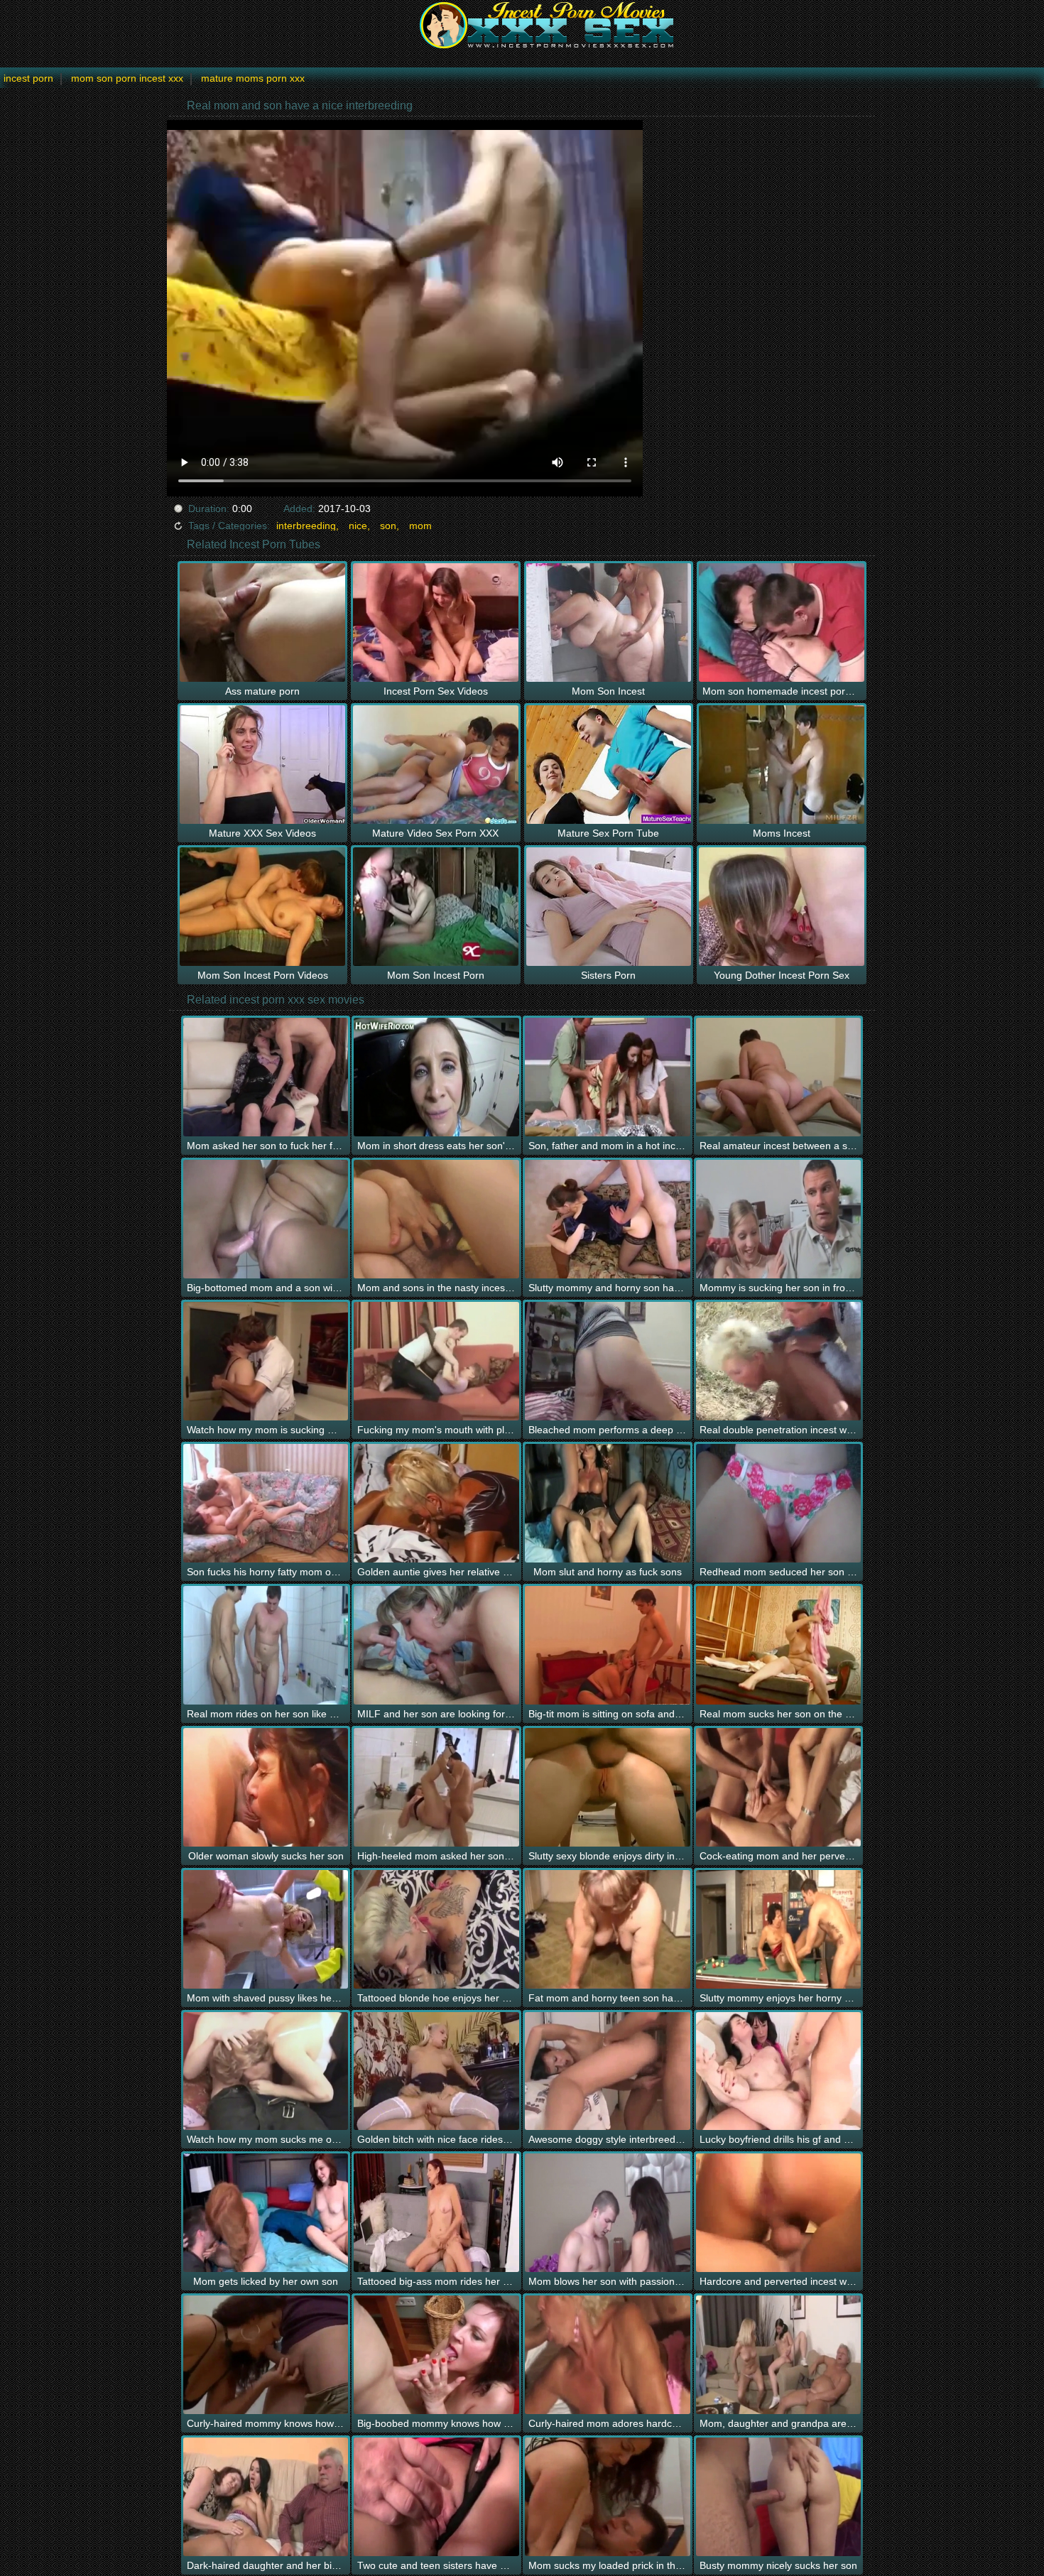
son (388, 526)
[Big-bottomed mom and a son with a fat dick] (266, 1219)
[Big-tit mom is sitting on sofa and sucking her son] (608, 1645)
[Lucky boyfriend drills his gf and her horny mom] (779, 2071)
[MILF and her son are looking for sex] (436, 1645)
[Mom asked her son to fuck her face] (266, 1077)
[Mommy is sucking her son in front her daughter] (779, 1219)
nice (358, 526)
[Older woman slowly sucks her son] (266, 1787)
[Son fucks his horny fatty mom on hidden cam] (266, 1503)
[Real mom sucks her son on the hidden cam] (779, 1645)
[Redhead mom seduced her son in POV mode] (779, 1503)
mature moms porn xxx (253, 78)
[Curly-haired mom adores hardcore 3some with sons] (608, 2355)
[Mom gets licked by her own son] (266, 2213)
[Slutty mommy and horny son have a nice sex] (608, 1219)
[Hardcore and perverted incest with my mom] (779, 2213)
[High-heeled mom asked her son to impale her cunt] (436, 1787)
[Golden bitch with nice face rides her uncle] (436, 2071)
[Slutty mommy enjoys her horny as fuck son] (779, 1929)
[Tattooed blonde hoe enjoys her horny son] (436, 1929)
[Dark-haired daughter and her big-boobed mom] (266, 2497)
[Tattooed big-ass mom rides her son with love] (436, 2213)
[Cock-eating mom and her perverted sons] (779, 1787)
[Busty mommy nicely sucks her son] (779, 2497)
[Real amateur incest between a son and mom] (779, 1077)
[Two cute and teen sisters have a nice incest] (436, 2497)
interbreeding (306, 526)
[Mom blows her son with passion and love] (608, 2213)
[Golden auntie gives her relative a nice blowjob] (436, 1503)
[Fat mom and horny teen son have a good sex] (608, 1929)
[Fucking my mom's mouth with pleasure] (436, 1361)
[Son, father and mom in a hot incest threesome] (608, 1077)
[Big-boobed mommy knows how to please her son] (436, 2355)
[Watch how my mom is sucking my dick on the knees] (266, 1361)
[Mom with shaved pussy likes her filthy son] (266, 1929)
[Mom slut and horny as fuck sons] (608, 1503)
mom (420, 526)
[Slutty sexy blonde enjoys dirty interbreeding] (608, 1787)
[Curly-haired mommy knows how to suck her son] (266, 2355)
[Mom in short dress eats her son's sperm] (436, 1077)
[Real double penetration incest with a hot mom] (779, 1361)
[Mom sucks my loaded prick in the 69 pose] (608, 2497)
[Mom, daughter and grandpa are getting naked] (779, 2355)
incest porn (28, 78)
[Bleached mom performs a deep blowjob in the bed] (608, 1361)
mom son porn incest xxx (127, 78)
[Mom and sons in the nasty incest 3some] (436, 1219)
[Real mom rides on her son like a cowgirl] (266, 1645)
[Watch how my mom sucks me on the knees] (266, 2071)
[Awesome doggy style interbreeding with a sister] (608, 2071)
